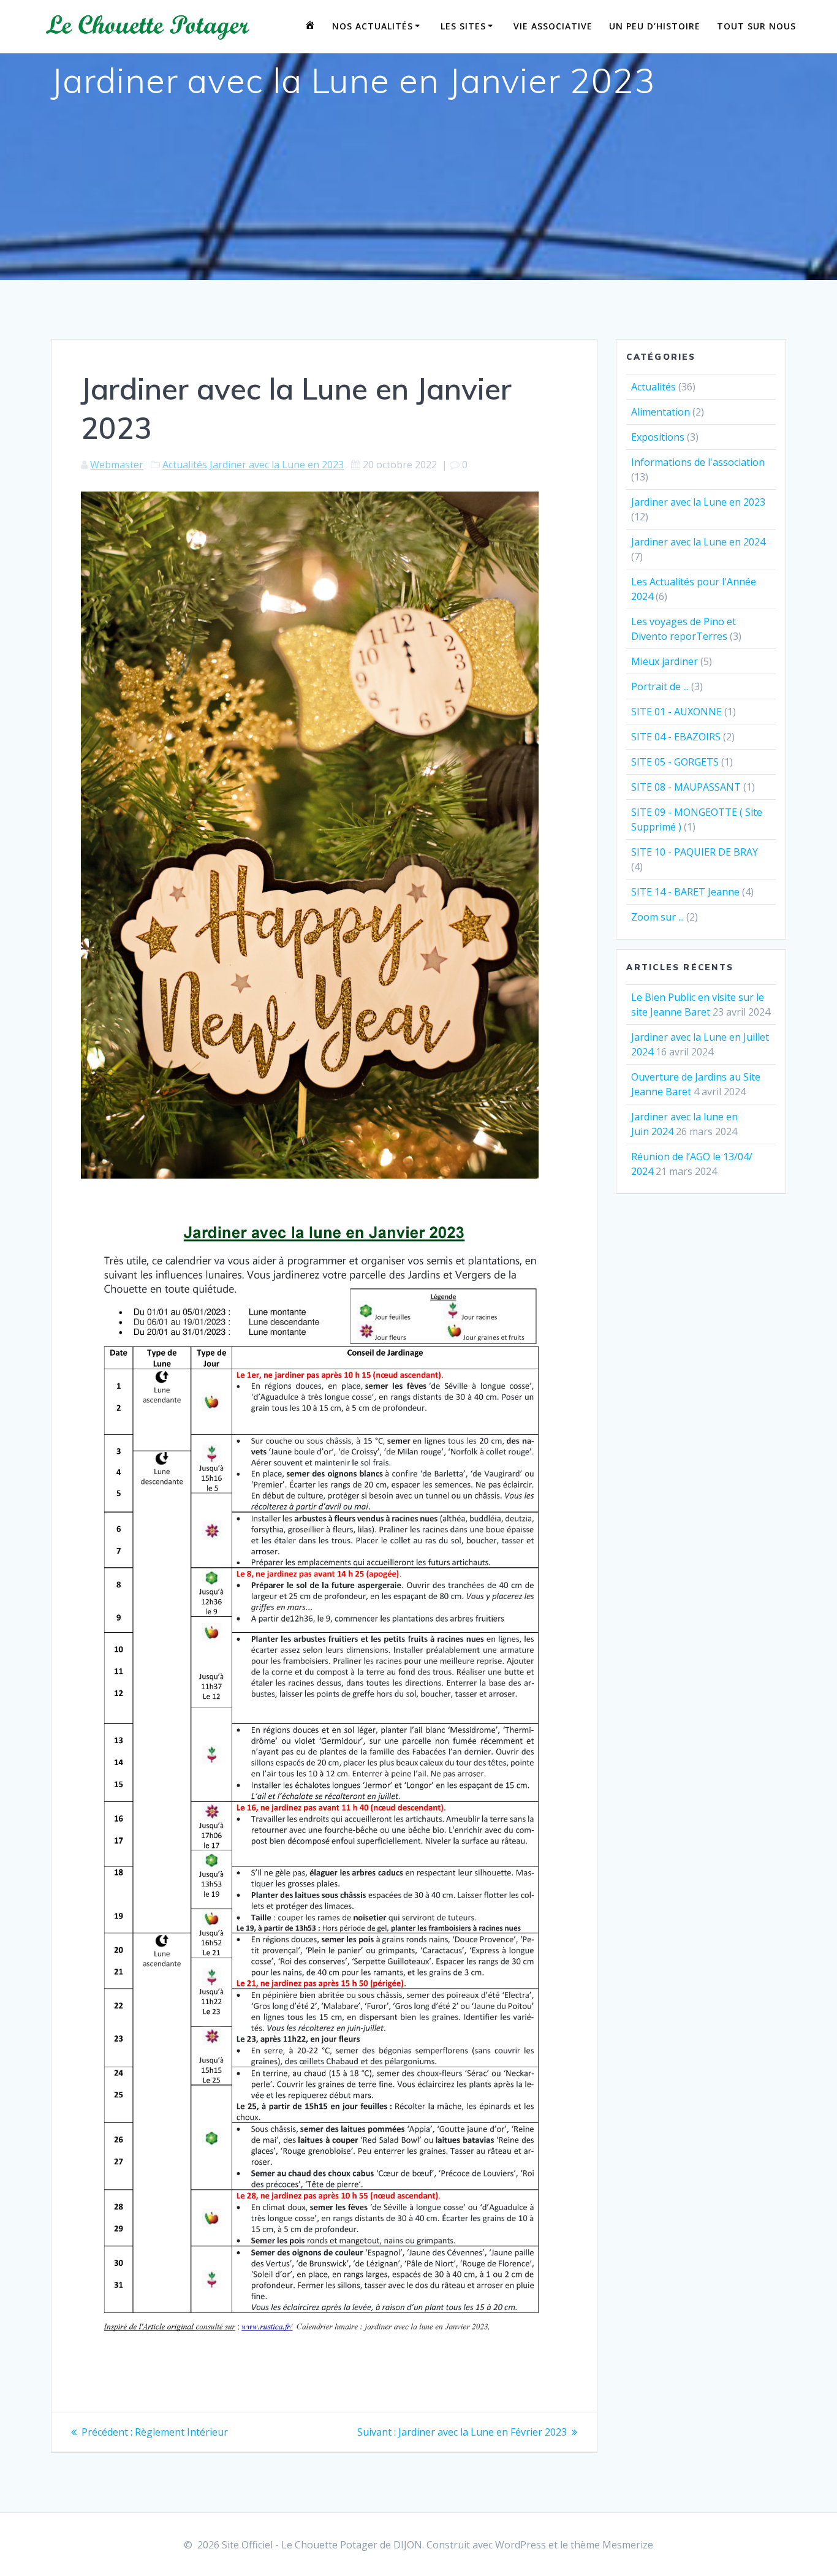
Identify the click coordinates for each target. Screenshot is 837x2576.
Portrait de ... (660, 686)
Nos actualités (373, 26)
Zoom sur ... (657, 917)
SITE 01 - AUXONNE (676, 712)
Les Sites (463, 26)
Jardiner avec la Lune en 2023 (277, 465)
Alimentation (661, 412)
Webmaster (117, 465)
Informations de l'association (698, 462)
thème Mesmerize (612, 2545)
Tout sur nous (756, 26)
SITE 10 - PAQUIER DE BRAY (695, 852)
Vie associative (553, 26)
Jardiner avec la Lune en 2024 (698, 542)
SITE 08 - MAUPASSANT (686, 787)
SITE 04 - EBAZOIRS (676, 737)
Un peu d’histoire (655, 26)
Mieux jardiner (665, 661)
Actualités (185, 465)
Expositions (658, 437)
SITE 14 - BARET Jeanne (685, 892)
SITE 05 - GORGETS (675, 762)
